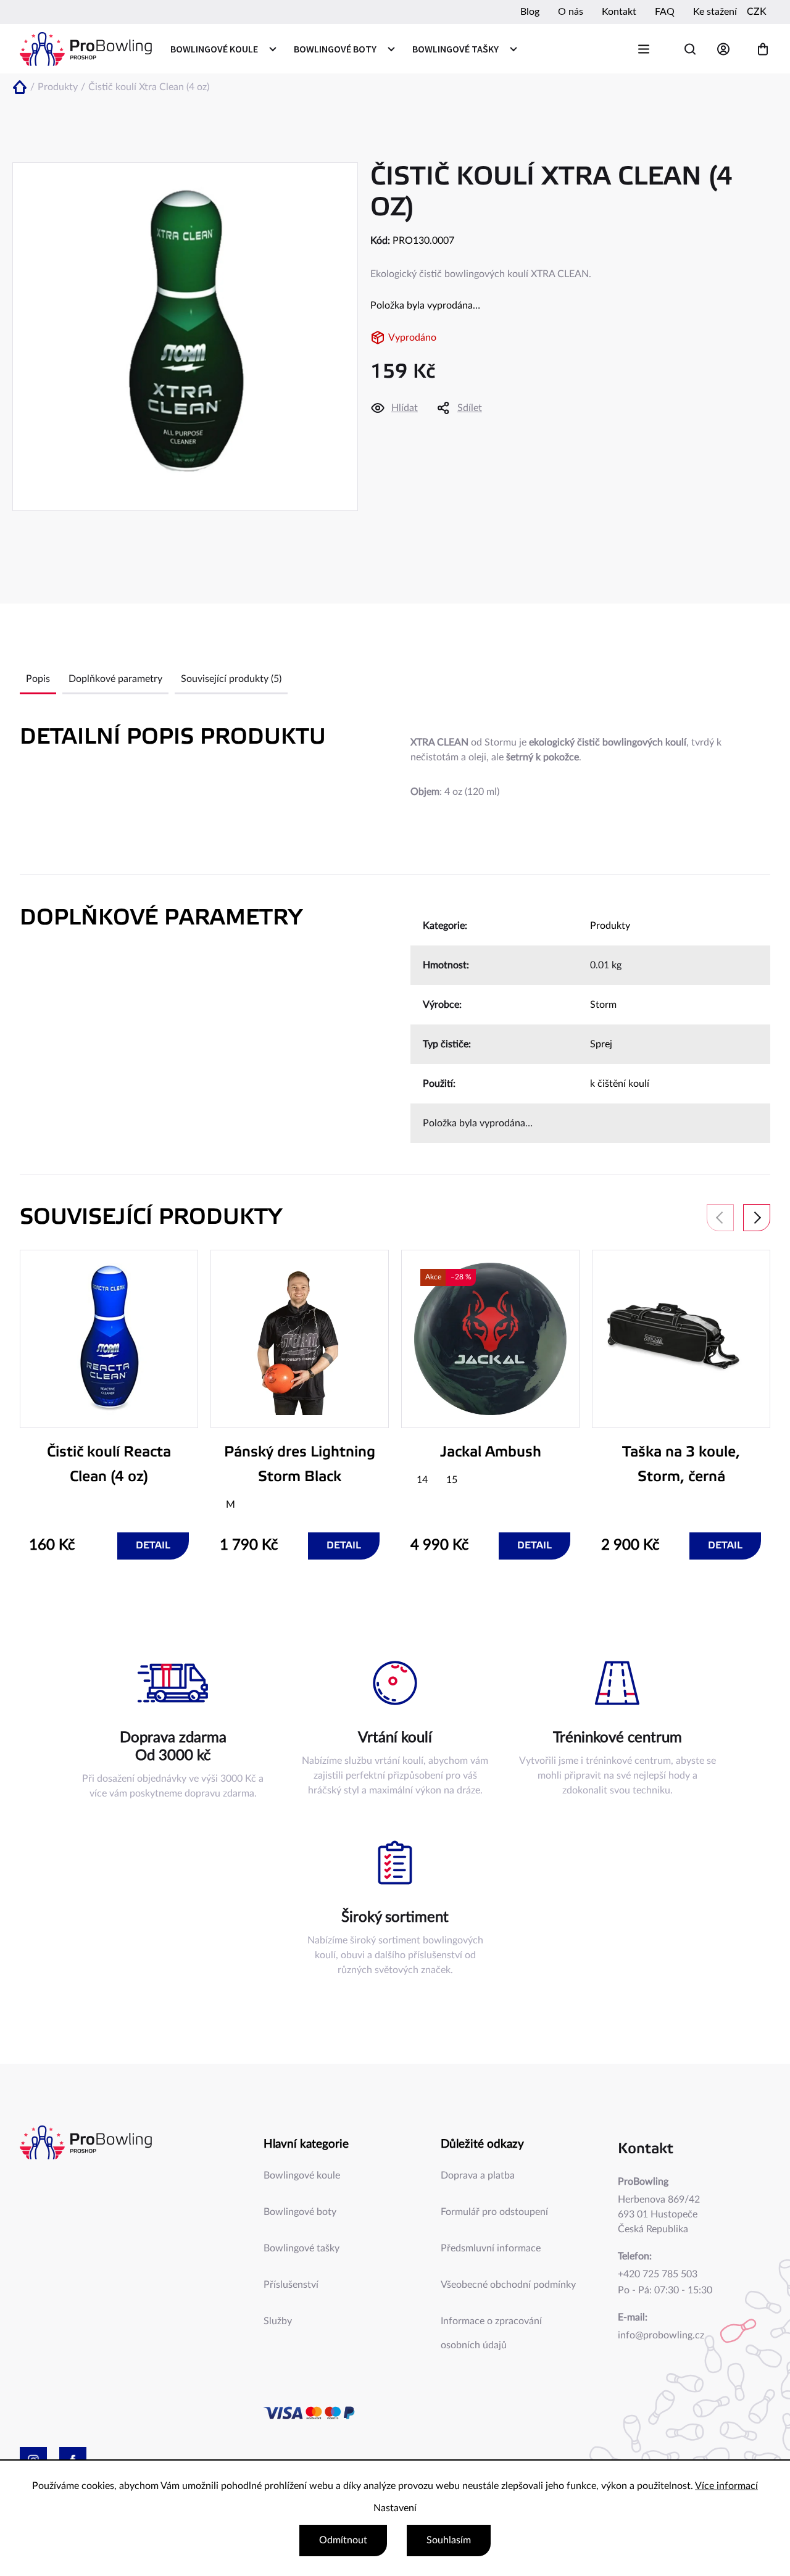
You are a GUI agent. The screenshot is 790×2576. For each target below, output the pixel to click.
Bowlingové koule (302, 2175)
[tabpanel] (109, 1405)
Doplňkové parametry (115, 679)
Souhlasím (449, 2540)
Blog (530, 12)
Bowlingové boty (300, 2212)
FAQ (665, 12)
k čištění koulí (620, 1084)
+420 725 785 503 (658, 2274)
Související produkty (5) (231, 679)
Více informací (726, 2486)
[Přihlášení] (726, 49)
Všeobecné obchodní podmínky (508, 2285)
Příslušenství (291, 2285)
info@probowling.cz (661, 2335)
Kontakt (619, 12)
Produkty (610, 926)
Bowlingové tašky (301, 2248)
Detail (153, 1546)
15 (452, 1480)
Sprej (601, 1044)
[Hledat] (690, 49)
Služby (278, 2321)
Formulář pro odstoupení (494, 2212)
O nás (571, 12)
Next (757, 1218)
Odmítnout (343, 2540)
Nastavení (395, 2508)
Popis (38, 679)
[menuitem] (223, 49)
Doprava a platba (478, 2175)
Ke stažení (715, 12)
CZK (757, 12)
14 (422, 1480)
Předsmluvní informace (491, 2248)
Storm (603, 1005)
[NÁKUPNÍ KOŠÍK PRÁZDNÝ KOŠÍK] (763, 49)
